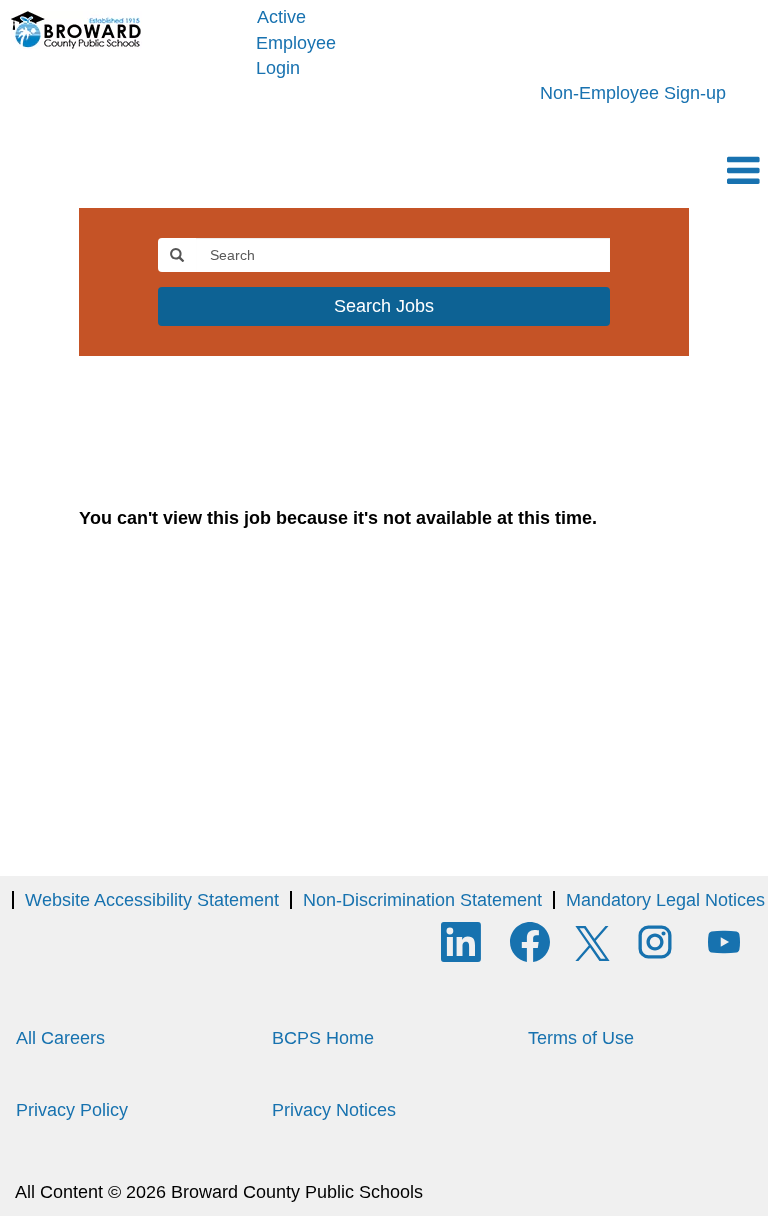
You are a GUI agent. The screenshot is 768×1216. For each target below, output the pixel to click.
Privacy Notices (334, 1110)
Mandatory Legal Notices (665, 900)
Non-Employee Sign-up (633, 93)
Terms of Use (581, 1038)
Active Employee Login (296, 42)
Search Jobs (384, 306)
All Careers (60, 1038)
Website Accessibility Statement (152, 900)
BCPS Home (323, 1038)
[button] (384, 173)
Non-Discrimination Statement (422, 900)
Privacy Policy (72, 1110)
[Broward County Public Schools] (76, 30)
